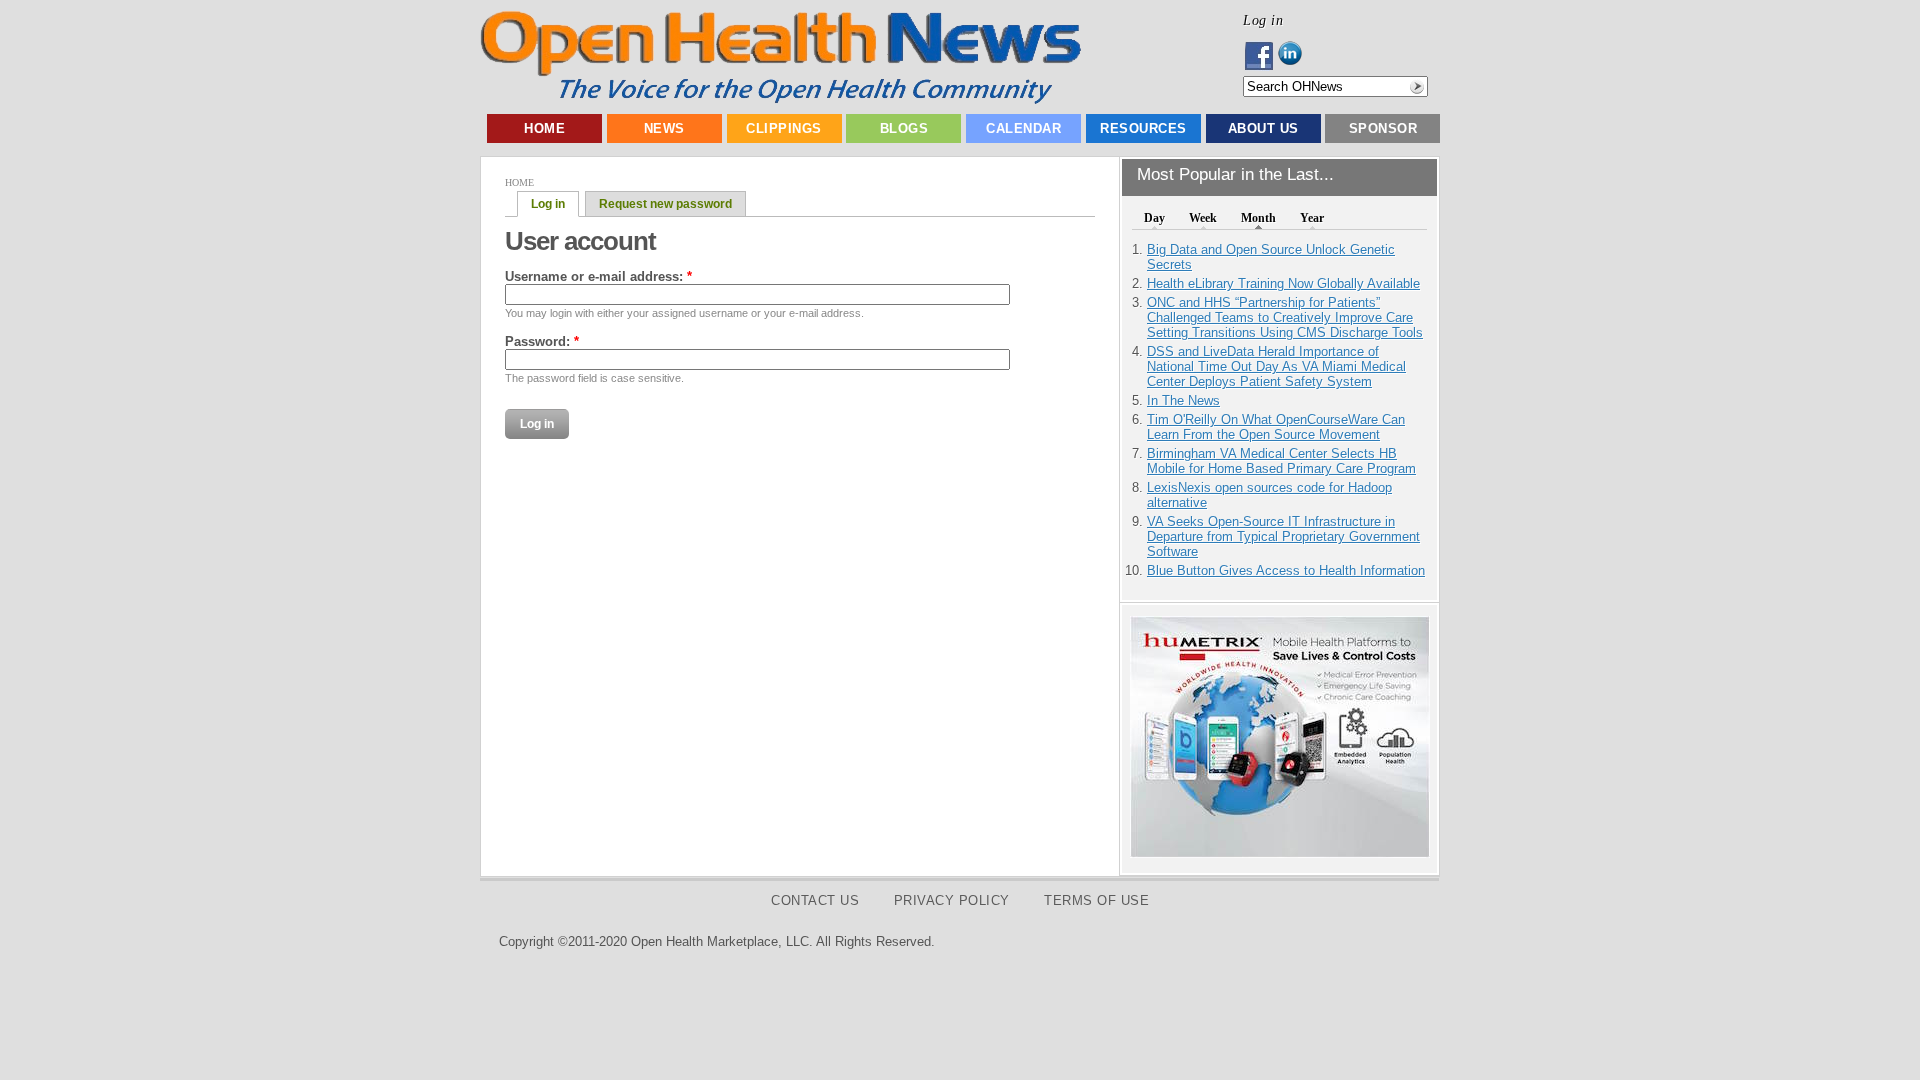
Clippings (784, 128)
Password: (542, 341)
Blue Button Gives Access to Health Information (1286, 570)
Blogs (904, 128)
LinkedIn (1295, 56)
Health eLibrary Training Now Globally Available (1283, 283)
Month (1258, 218)
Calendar (1023, 128)
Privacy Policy (952, 900)
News (664, 128)
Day (1154, 218)
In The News (1183, 400)
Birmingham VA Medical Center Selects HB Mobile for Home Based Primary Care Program (1281, 461)
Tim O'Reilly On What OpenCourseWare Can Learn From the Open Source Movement (1276, 427)
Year (1312, 218)
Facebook (1260, 56)
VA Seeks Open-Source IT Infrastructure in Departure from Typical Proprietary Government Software (1283, 536)
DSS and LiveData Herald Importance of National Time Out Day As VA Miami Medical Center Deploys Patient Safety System (1276, 366)
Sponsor (1383, 128)
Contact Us (815, 900)
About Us (1263, 128)
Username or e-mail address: (598, 276)
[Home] (780, 99)
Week (1203, 218)
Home (544, 128)
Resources (1143, 128)
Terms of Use (1096, 900)
